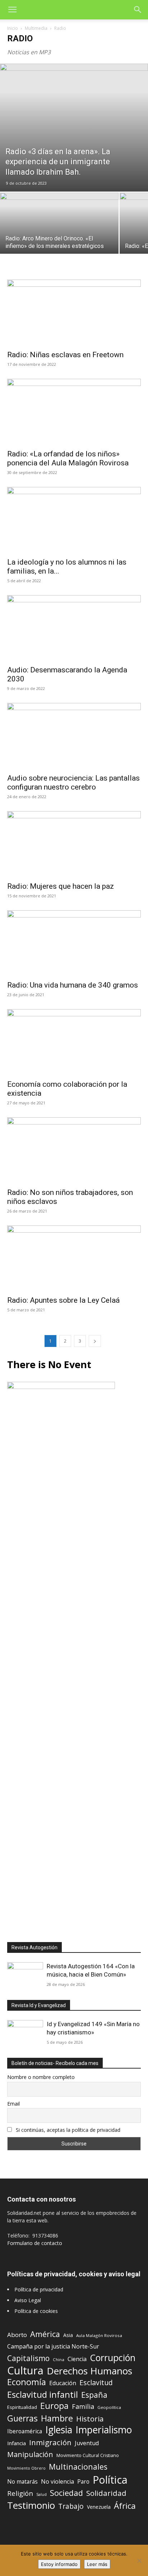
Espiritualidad (22, 2407)
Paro (83, 2482)
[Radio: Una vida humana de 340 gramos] (74, 943)
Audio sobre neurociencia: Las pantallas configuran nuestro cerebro (73, 783)
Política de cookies (36, 2311)
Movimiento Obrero (26, 2468)
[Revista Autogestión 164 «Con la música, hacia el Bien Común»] (25, 1975)
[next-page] (95, 1341)
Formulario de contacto (35, 2243)
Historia (90, 2419)
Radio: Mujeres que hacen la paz (61, 886)
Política (110, 2480)
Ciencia (77, 2359)
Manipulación (30, 2454)
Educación (63, 2383)
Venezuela (99, 2507)
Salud (41, 2494)
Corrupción (113, 2358)
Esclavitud (96, 2382)
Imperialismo (104, 2430)
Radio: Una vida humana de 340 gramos (73, 985)
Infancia (17, 2443)
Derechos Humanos (89, 2371)
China (59, 2359)
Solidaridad (106, 2493)
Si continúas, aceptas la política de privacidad (68, 2130)
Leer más (97, 2564)
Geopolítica (109, 2407)
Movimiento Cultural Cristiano (88, 2455)
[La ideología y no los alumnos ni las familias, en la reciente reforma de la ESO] (74, 520)
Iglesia (59, 2430)
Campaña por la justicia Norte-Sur (53, 2347)
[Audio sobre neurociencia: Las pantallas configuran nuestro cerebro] (74, 736)
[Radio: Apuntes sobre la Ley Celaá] (74, 1259)
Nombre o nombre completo (41, 2077)
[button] (12, 10)
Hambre (57, 2418)
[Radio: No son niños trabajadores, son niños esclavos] (74, 1150)
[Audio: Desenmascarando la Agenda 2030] (74, 628)
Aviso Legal (28, 2300)
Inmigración (50, 2442)
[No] (139, 2561)
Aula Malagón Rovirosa (99, 2335)
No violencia (57, 2482)
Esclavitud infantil (43, 2394)
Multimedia (36, 28)
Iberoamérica (25, 2431)
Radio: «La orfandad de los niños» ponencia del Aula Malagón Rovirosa (68, 458)
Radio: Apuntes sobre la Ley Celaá (63, 1300)
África (125, 2506)
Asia (68, 2335)
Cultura (25, 2371)
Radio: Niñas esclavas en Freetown (65, 355)
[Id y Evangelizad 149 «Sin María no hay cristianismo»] (25, 2033)
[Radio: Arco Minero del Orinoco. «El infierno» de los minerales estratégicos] (59, 237)
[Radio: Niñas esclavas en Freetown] (74, 313)
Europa (54, 2406)
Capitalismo (28, 2358)
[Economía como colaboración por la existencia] (74, 1042)
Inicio (13, 28)
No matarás (22, 2482)
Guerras (22, 2418)
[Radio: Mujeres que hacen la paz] (74, 844)
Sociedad (66, 2493)
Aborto (17, 2335)
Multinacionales (78, 2467)
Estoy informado (59, 2564)
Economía (27, 2382)
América (45, 2334)
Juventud (87, 2443)
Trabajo (71, 2506)
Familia (83, 2407)
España (94, 2395)
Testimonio (31, 2505)
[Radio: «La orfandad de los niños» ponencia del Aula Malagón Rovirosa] (74, 412)
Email (13, 2104)
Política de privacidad (39, 2289)
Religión (20, 2493)
